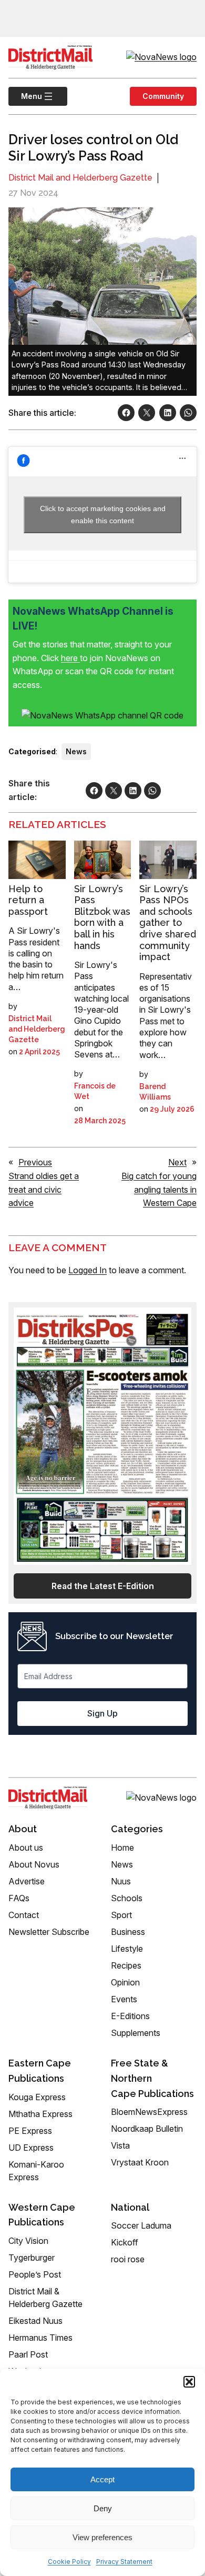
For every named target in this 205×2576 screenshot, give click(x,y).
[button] (189, 2382)
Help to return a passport (28, 900)
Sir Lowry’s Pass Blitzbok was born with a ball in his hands (102, 917)
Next (177, 1162)
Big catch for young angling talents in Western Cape (159, 1189)
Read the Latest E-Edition (103, 1586)
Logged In (88, 1270)
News (76, 751)
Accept (102, 2479)
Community (163, 96)
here (70, 658)
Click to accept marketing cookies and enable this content (103, 515)
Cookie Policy (69, 2562)
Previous (35, 1162)
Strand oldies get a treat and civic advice (44, 1189)
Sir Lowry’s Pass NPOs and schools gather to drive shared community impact (168, 923)
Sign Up (102, 1713)
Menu (25, 96)
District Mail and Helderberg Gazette (80, 178)
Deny (103, 2508)
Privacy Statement (124, 2562)
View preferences (102, 2537)
